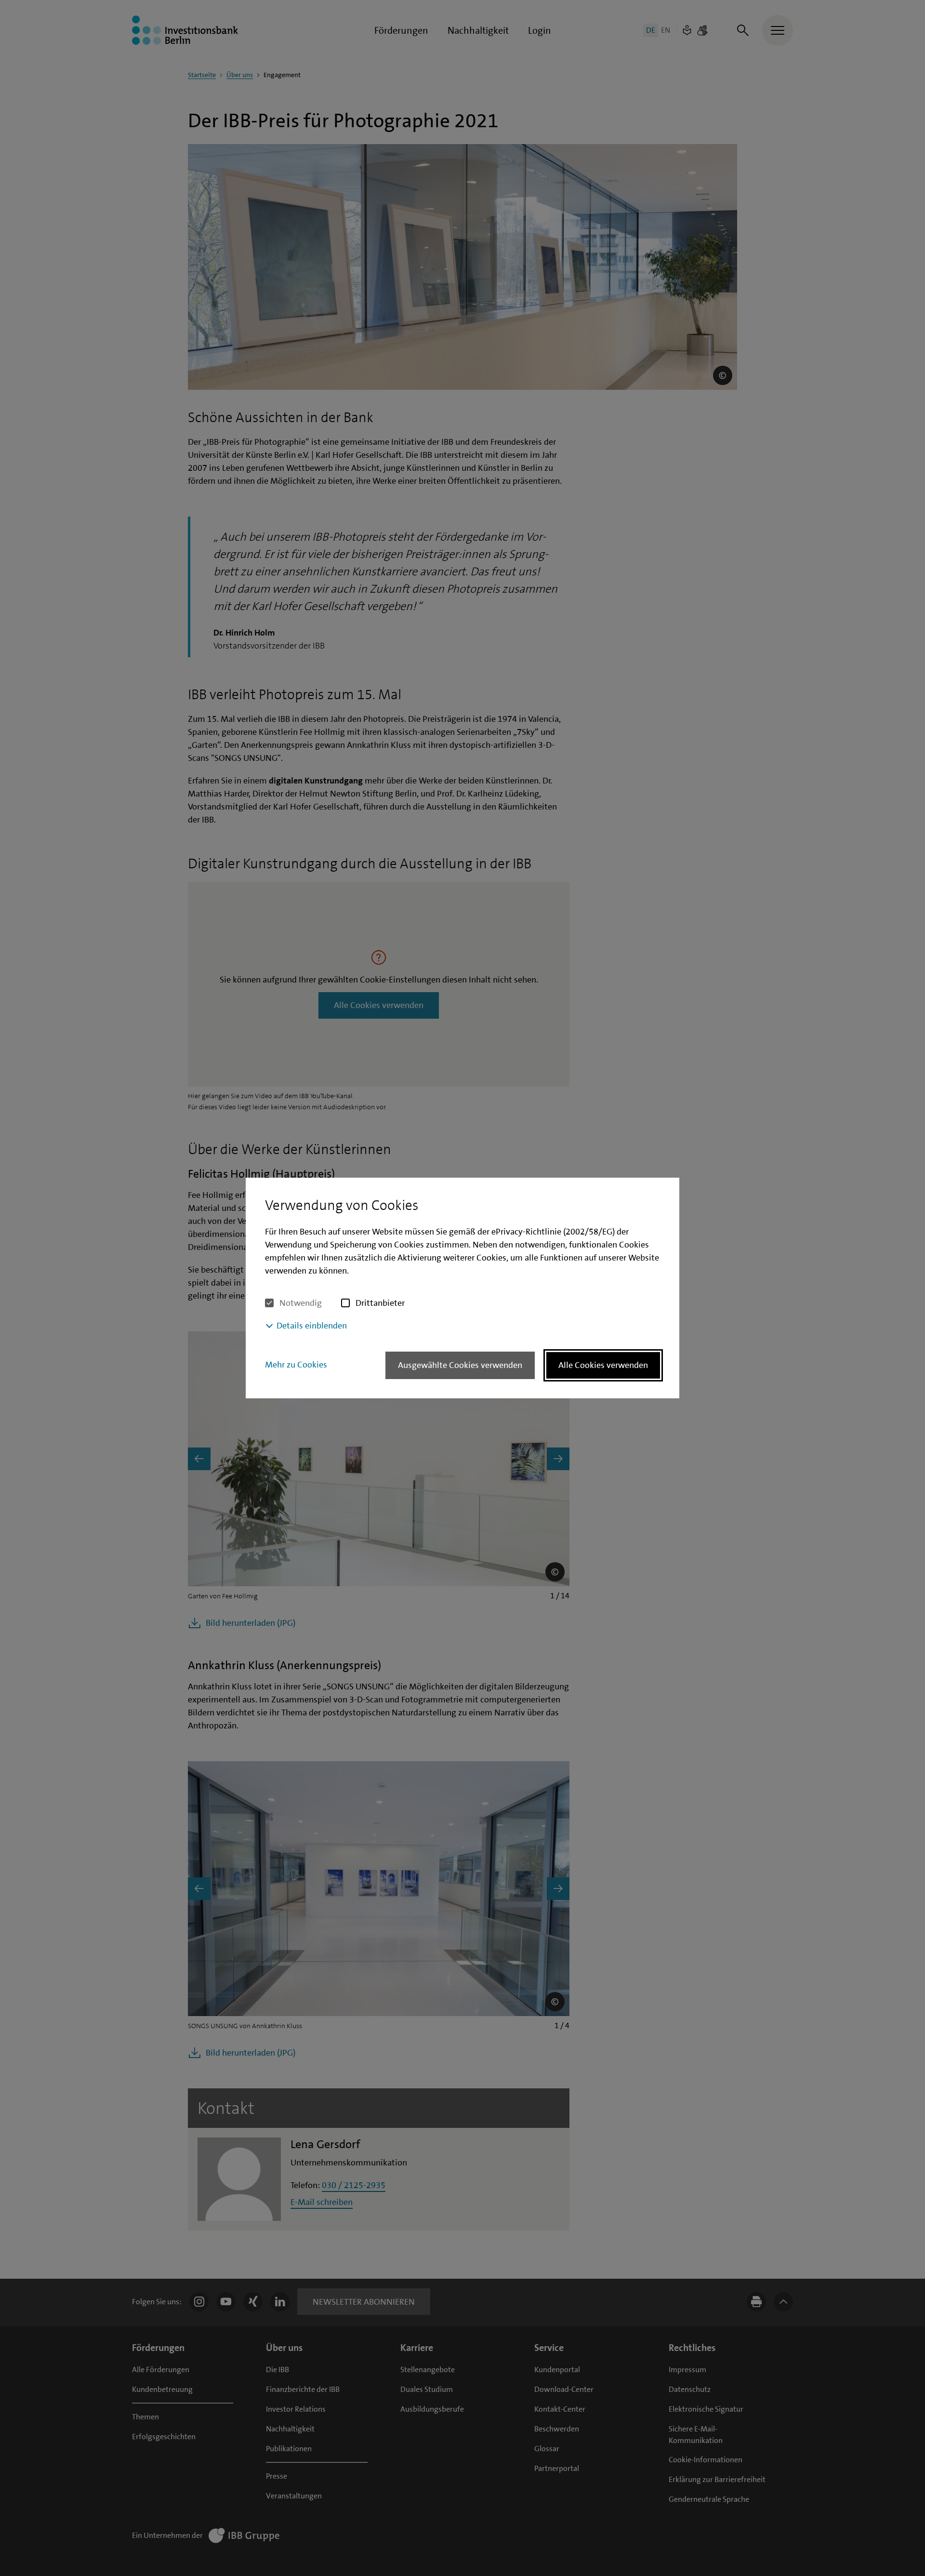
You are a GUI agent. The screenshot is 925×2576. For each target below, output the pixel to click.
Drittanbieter (380, 1303)
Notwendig (301, 1303)
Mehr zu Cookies (296, 1365)
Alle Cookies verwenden (603, 1365)
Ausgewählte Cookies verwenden (460, 1365)
